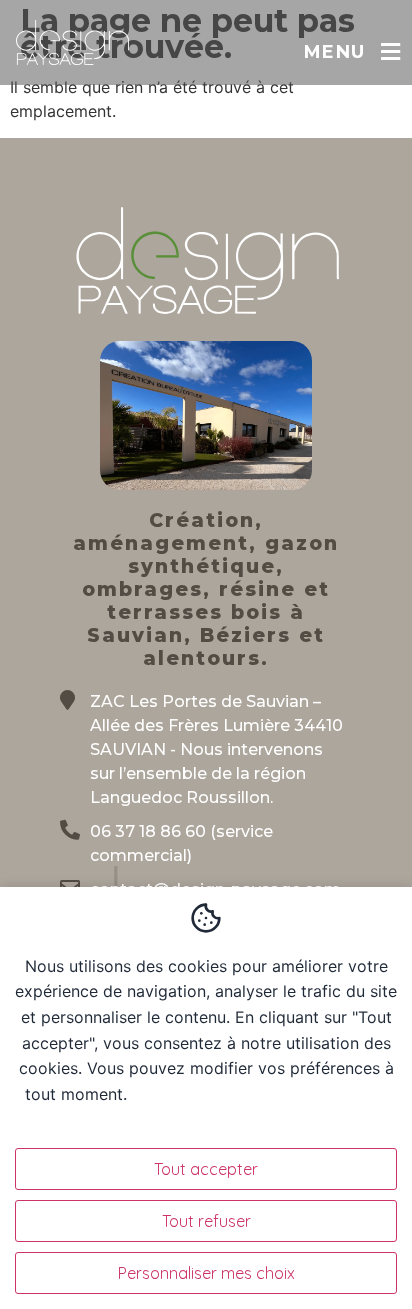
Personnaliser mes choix (206, 1273)
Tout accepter (206, 1169)
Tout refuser (206, 1221)
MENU (334, 52)
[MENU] (391, 52)
